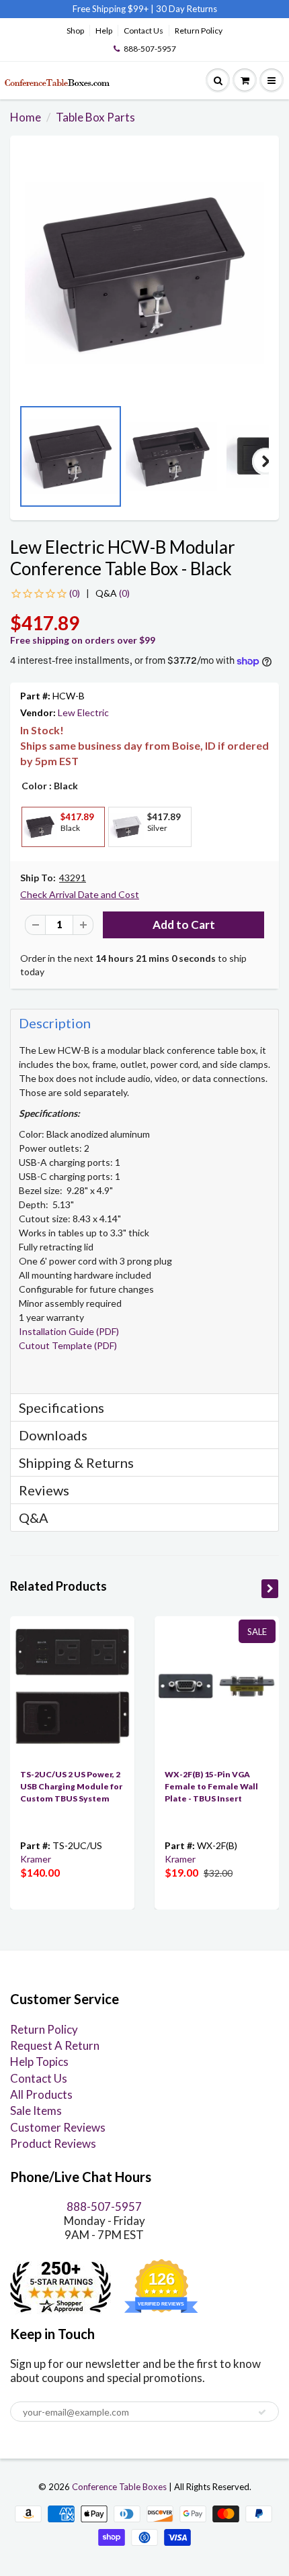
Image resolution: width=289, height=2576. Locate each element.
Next (265, 461)
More (39, 857)
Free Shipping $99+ (112, 9)
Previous (24, 461)
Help (104, 31)
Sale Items (36, 2111)
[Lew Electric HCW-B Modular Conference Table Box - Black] (144, 273)
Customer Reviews (58, 2127)
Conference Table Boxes (119, 2487)
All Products (41, 2094)
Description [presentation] (55, 1023)
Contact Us (143, 31)
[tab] (144, 1023)
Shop (75, 31)
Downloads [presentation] (53, 1435)
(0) (113, 593)
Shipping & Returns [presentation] (76, 1463)
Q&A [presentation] (34, 1518)
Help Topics (39, 2062)
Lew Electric (83, 712)
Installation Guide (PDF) (69, 1331)
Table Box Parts (95, 117)
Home (26, 117)
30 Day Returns (187, 9)
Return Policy (199, 31)
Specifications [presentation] (63, 1407)
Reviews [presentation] (44, 1490)
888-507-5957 (150, 49)
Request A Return (55, 2045)
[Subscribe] (262, 2412)
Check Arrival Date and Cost (80, 894)
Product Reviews (53, 2143)
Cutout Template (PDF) (68, 1345)
